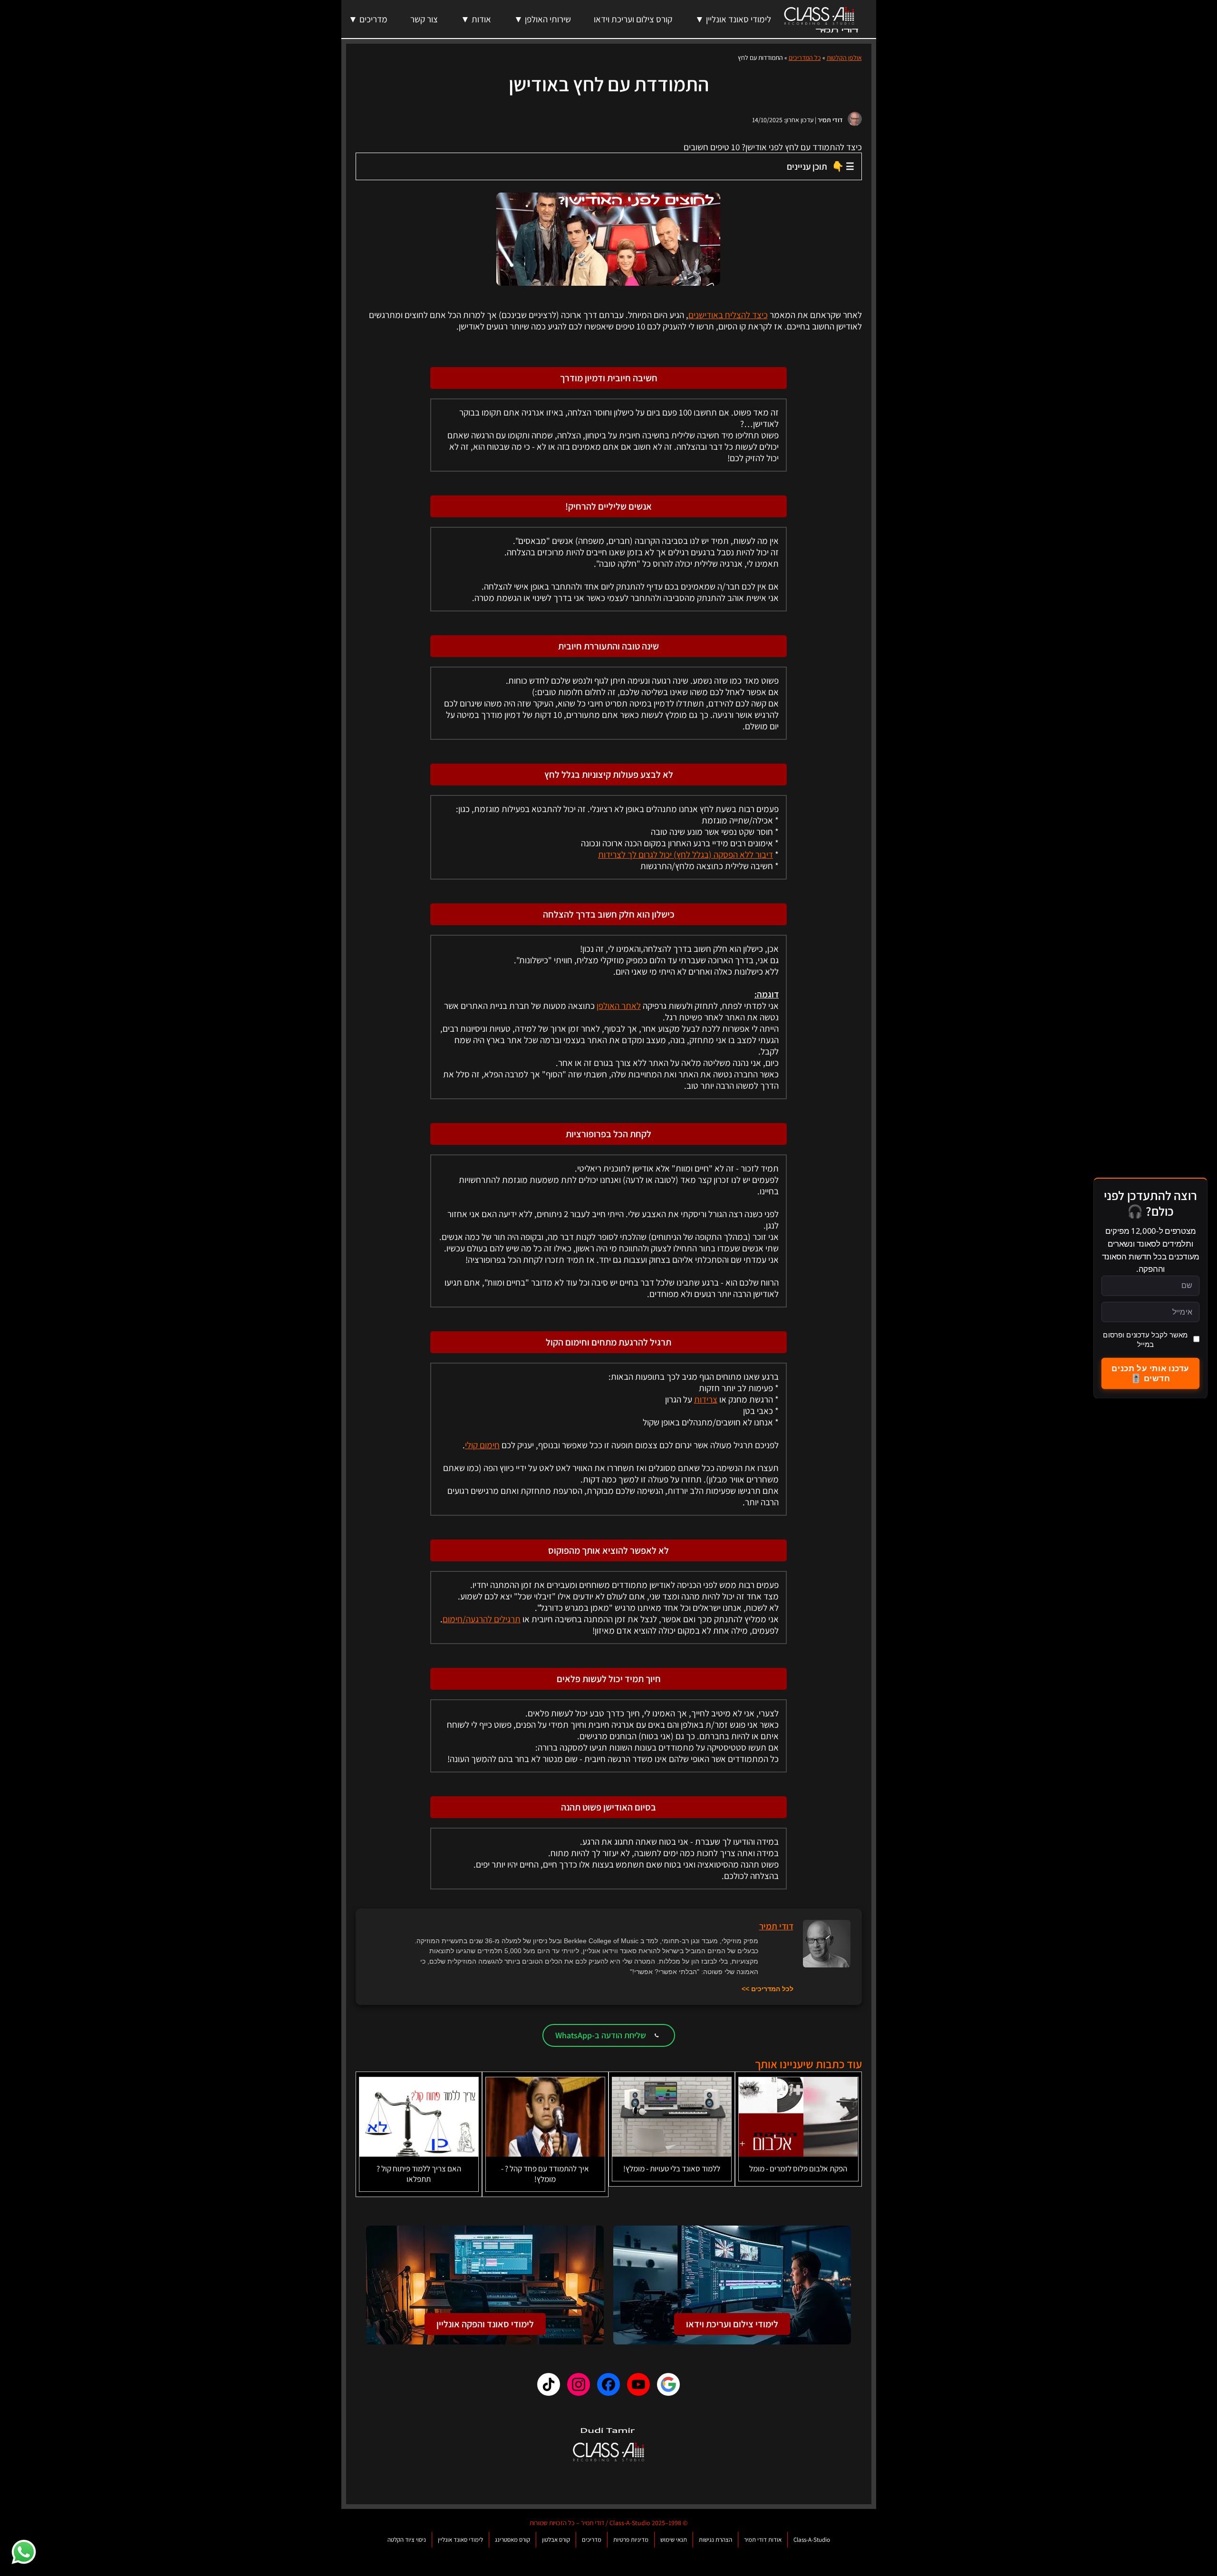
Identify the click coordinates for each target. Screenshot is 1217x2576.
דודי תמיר (830, 120)
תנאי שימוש (674, 2540)
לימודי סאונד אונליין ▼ (733, 19)
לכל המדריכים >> (768, 1989)
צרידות (706, 1399)
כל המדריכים (805, 58)
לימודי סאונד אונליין (460, 2540)
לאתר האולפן (619, 1006)
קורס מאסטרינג (512, 2540)
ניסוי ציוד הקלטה (407, 2540)
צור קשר (424, 19)
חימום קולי (482, 1445)
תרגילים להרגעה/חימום (482, 1619)
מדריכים (592, 2540)
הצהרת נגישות (715, 2540)
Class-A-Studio (812, 2540)
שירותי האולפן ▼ (542, 19)
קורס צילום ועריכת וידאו (633, 19)
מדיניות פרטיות (631, 2540)
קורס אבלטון (556, 2540)
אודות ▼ (476, 19)
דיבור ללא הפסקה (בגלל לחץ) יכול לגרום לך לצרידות (686, 854)
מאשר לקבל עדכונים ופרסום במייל (1145, 1339)
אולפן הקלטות (844, 58)
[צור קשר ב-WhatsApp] (24, 2552)
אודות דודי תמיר (763, 2540)
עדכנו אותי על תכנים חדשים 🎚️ (1150, 1373)
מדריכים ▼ (368, 19)
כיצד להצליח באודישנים (728, 315)
